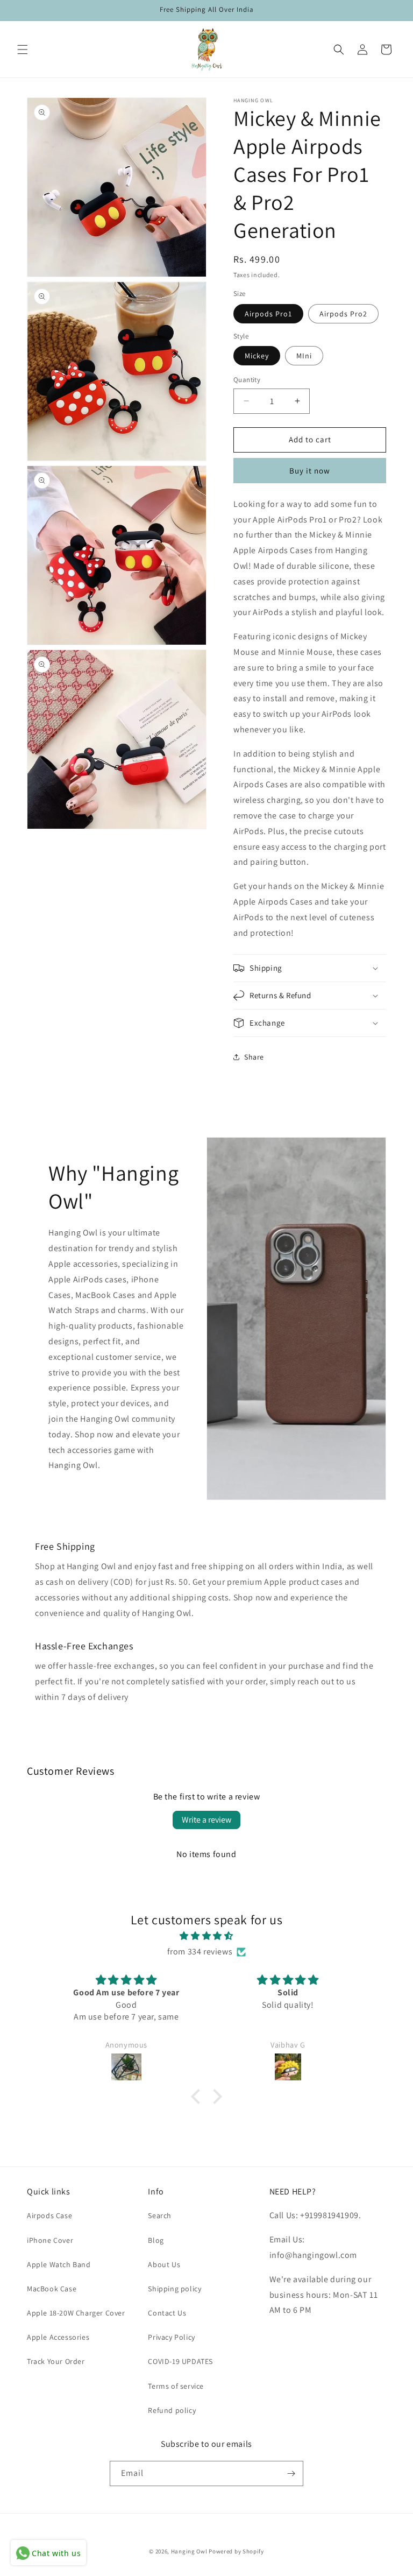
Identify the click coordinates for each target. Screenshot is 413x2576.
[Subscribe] (291, 2473)
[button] (23, 50)
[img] (206, 1936)
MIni (304, 356)
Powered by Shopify (236, 2551)
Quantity (247, 380)
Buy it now (310, 471)
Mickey (257, 356)
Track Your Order (56, 2361)
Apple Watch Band (59, 2264)
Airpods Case (49, 2215)
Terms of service (176, 2386)
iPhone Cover (50, 2240)
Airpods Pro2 (343, 314)
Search (160, 2215)
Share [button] (254, 1057)
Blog (156, 2240)
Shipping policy (175, 2289)
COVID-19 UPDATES (180, 2361)
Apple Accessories (58, 2337)
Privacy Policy (171, 2337)
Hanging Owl (190, 2551)
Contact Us (167, 2313)
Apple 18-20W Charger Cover (76, 2313)
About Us (164, 2264)
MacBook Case (52, 2289)
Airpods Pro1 (268, 314)
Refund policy (172, 2410)
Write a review (206, 1820)
